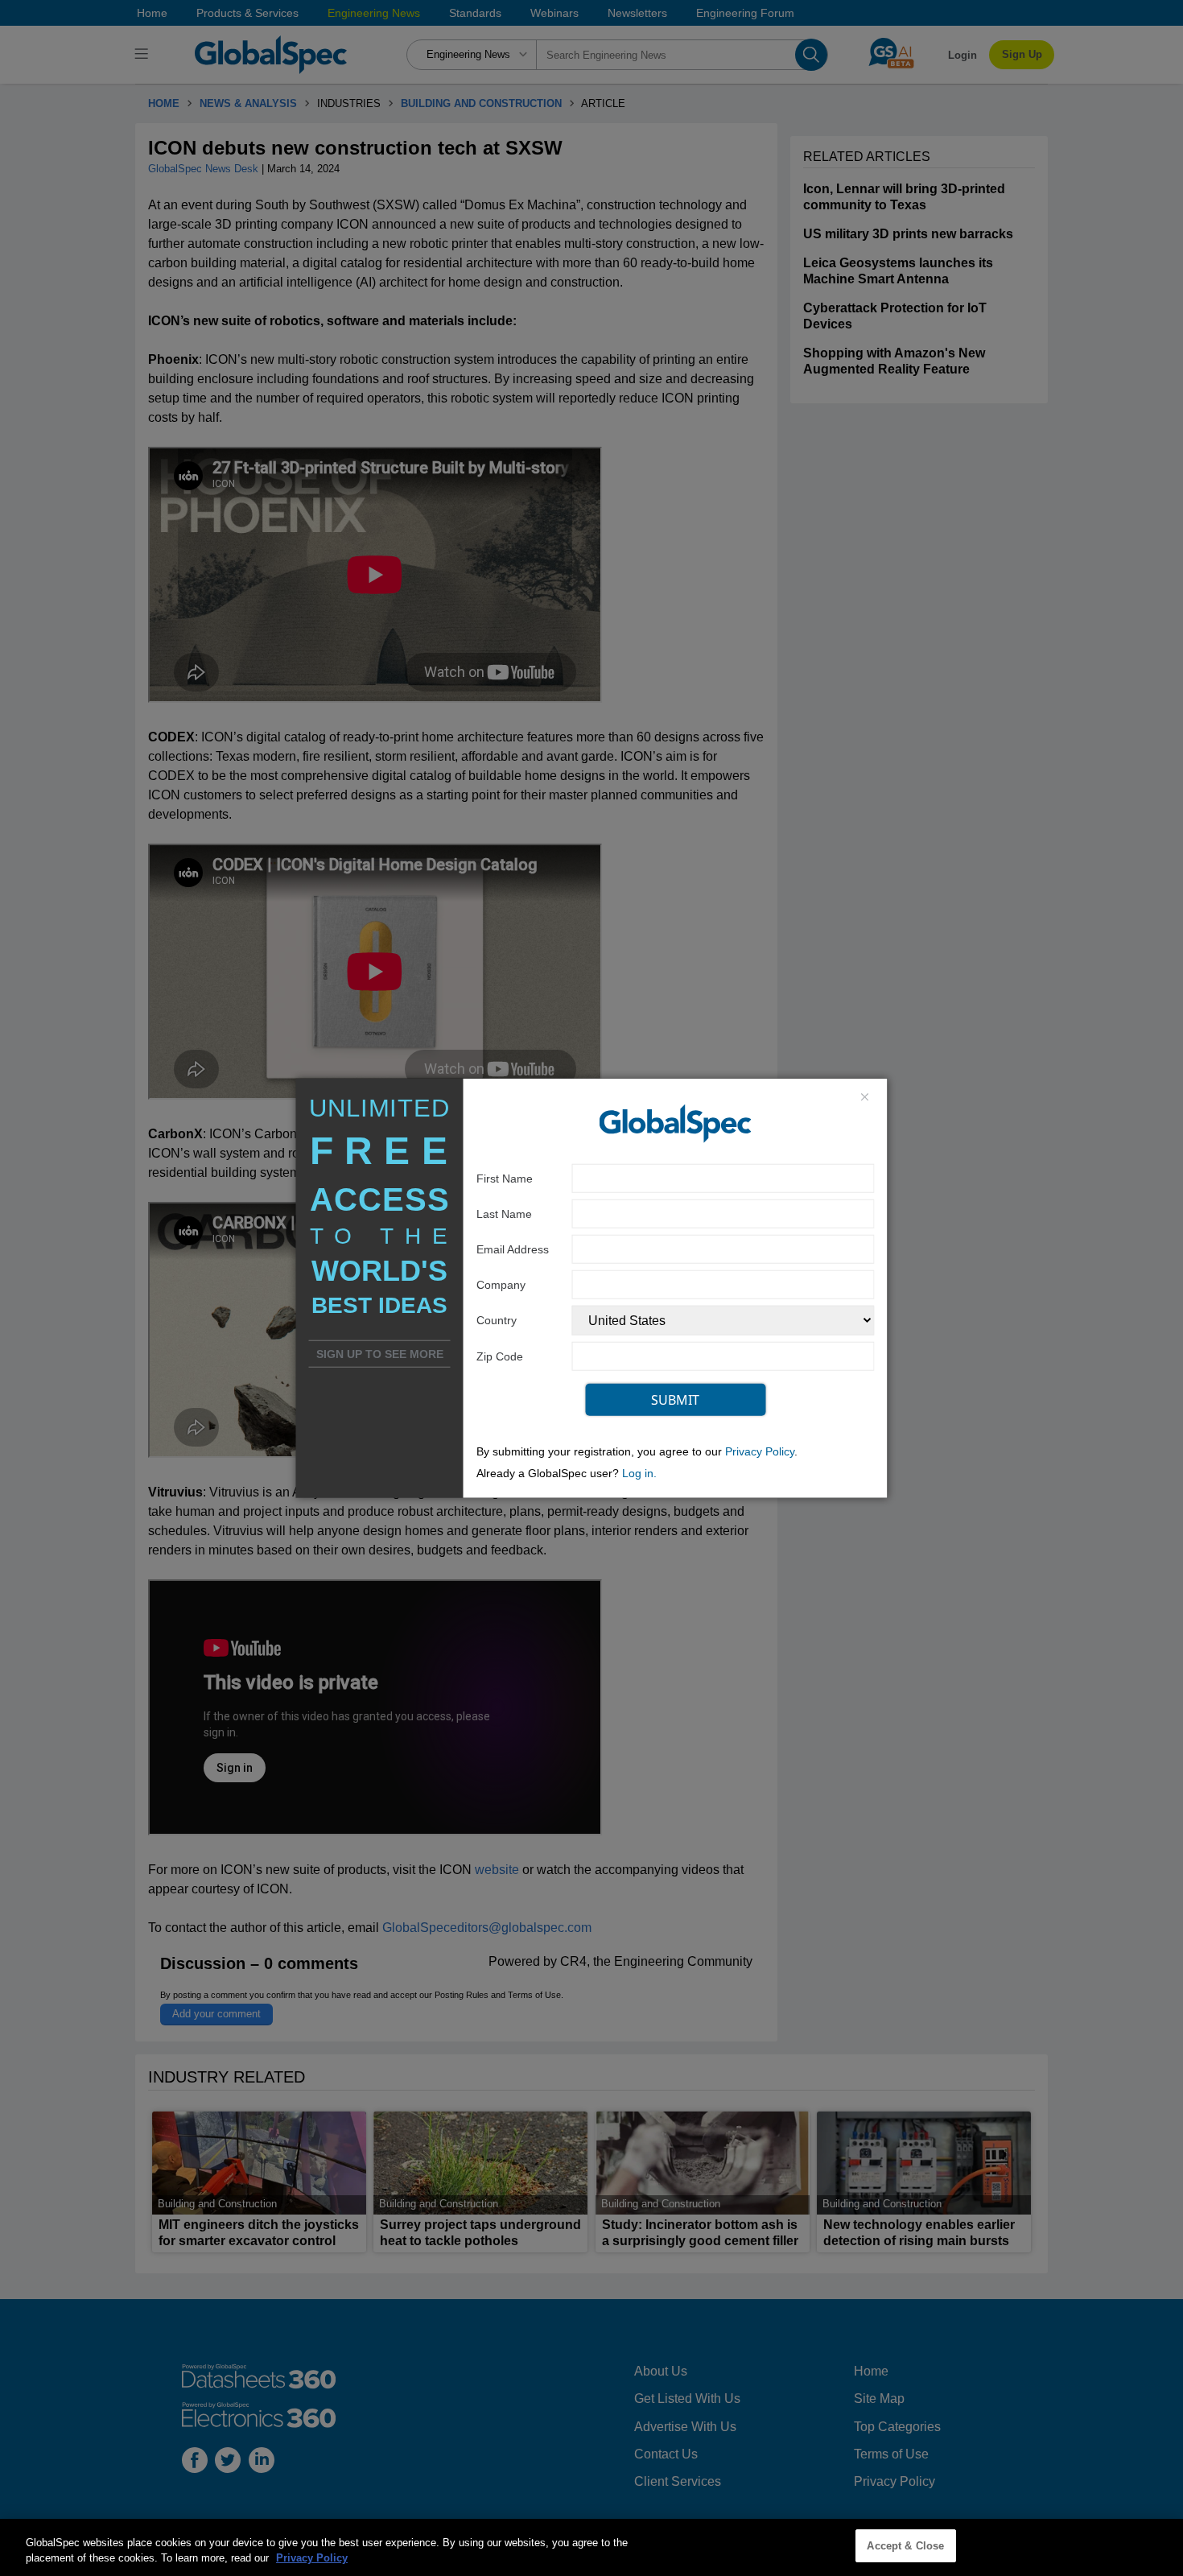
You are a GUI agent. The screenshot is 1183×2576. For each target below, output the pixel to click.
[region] (591, 2547)
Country (497, 1320)
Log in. (639, 1473)
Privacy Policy (760, 1451)
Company (501, 1284)
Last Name (504, 1213)
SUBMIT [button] (675, 1399)
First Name (505, 1178)
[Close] (864, 1098)
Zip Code (500, 1356)
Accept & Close (905, 2546)
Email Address (513, 1249)
